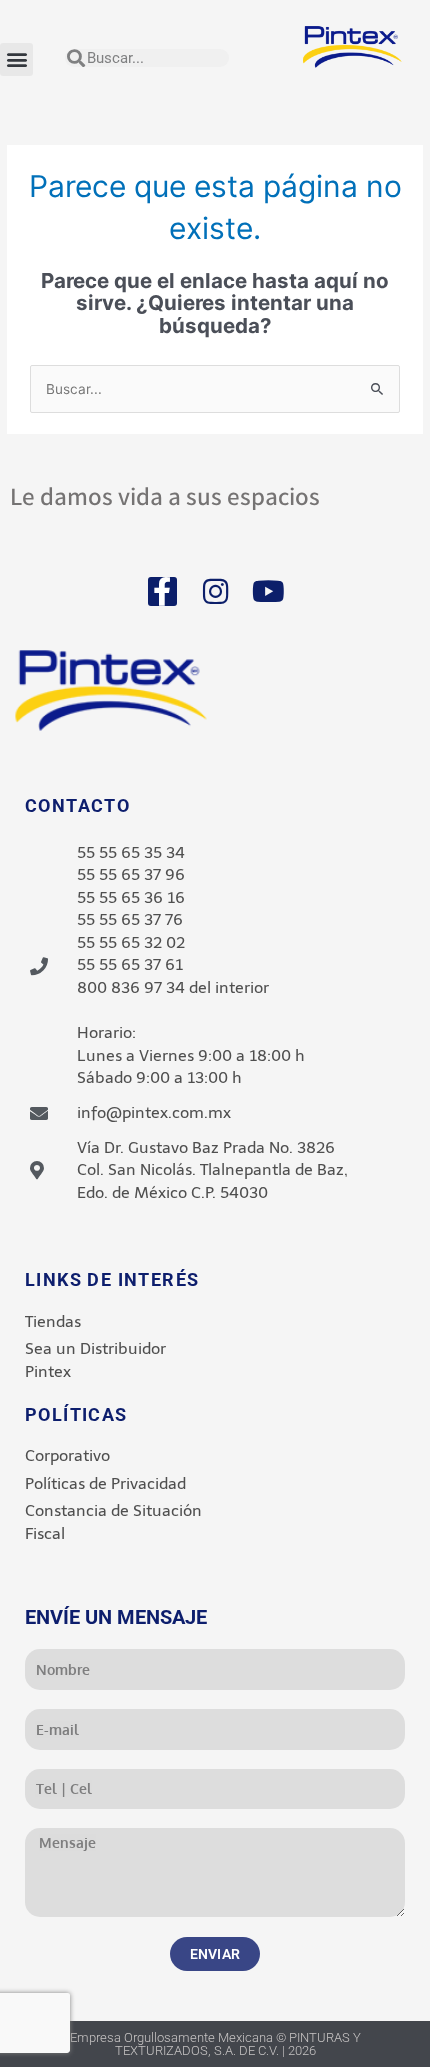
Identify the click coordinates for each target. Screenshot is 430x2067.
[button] (16, 59)
